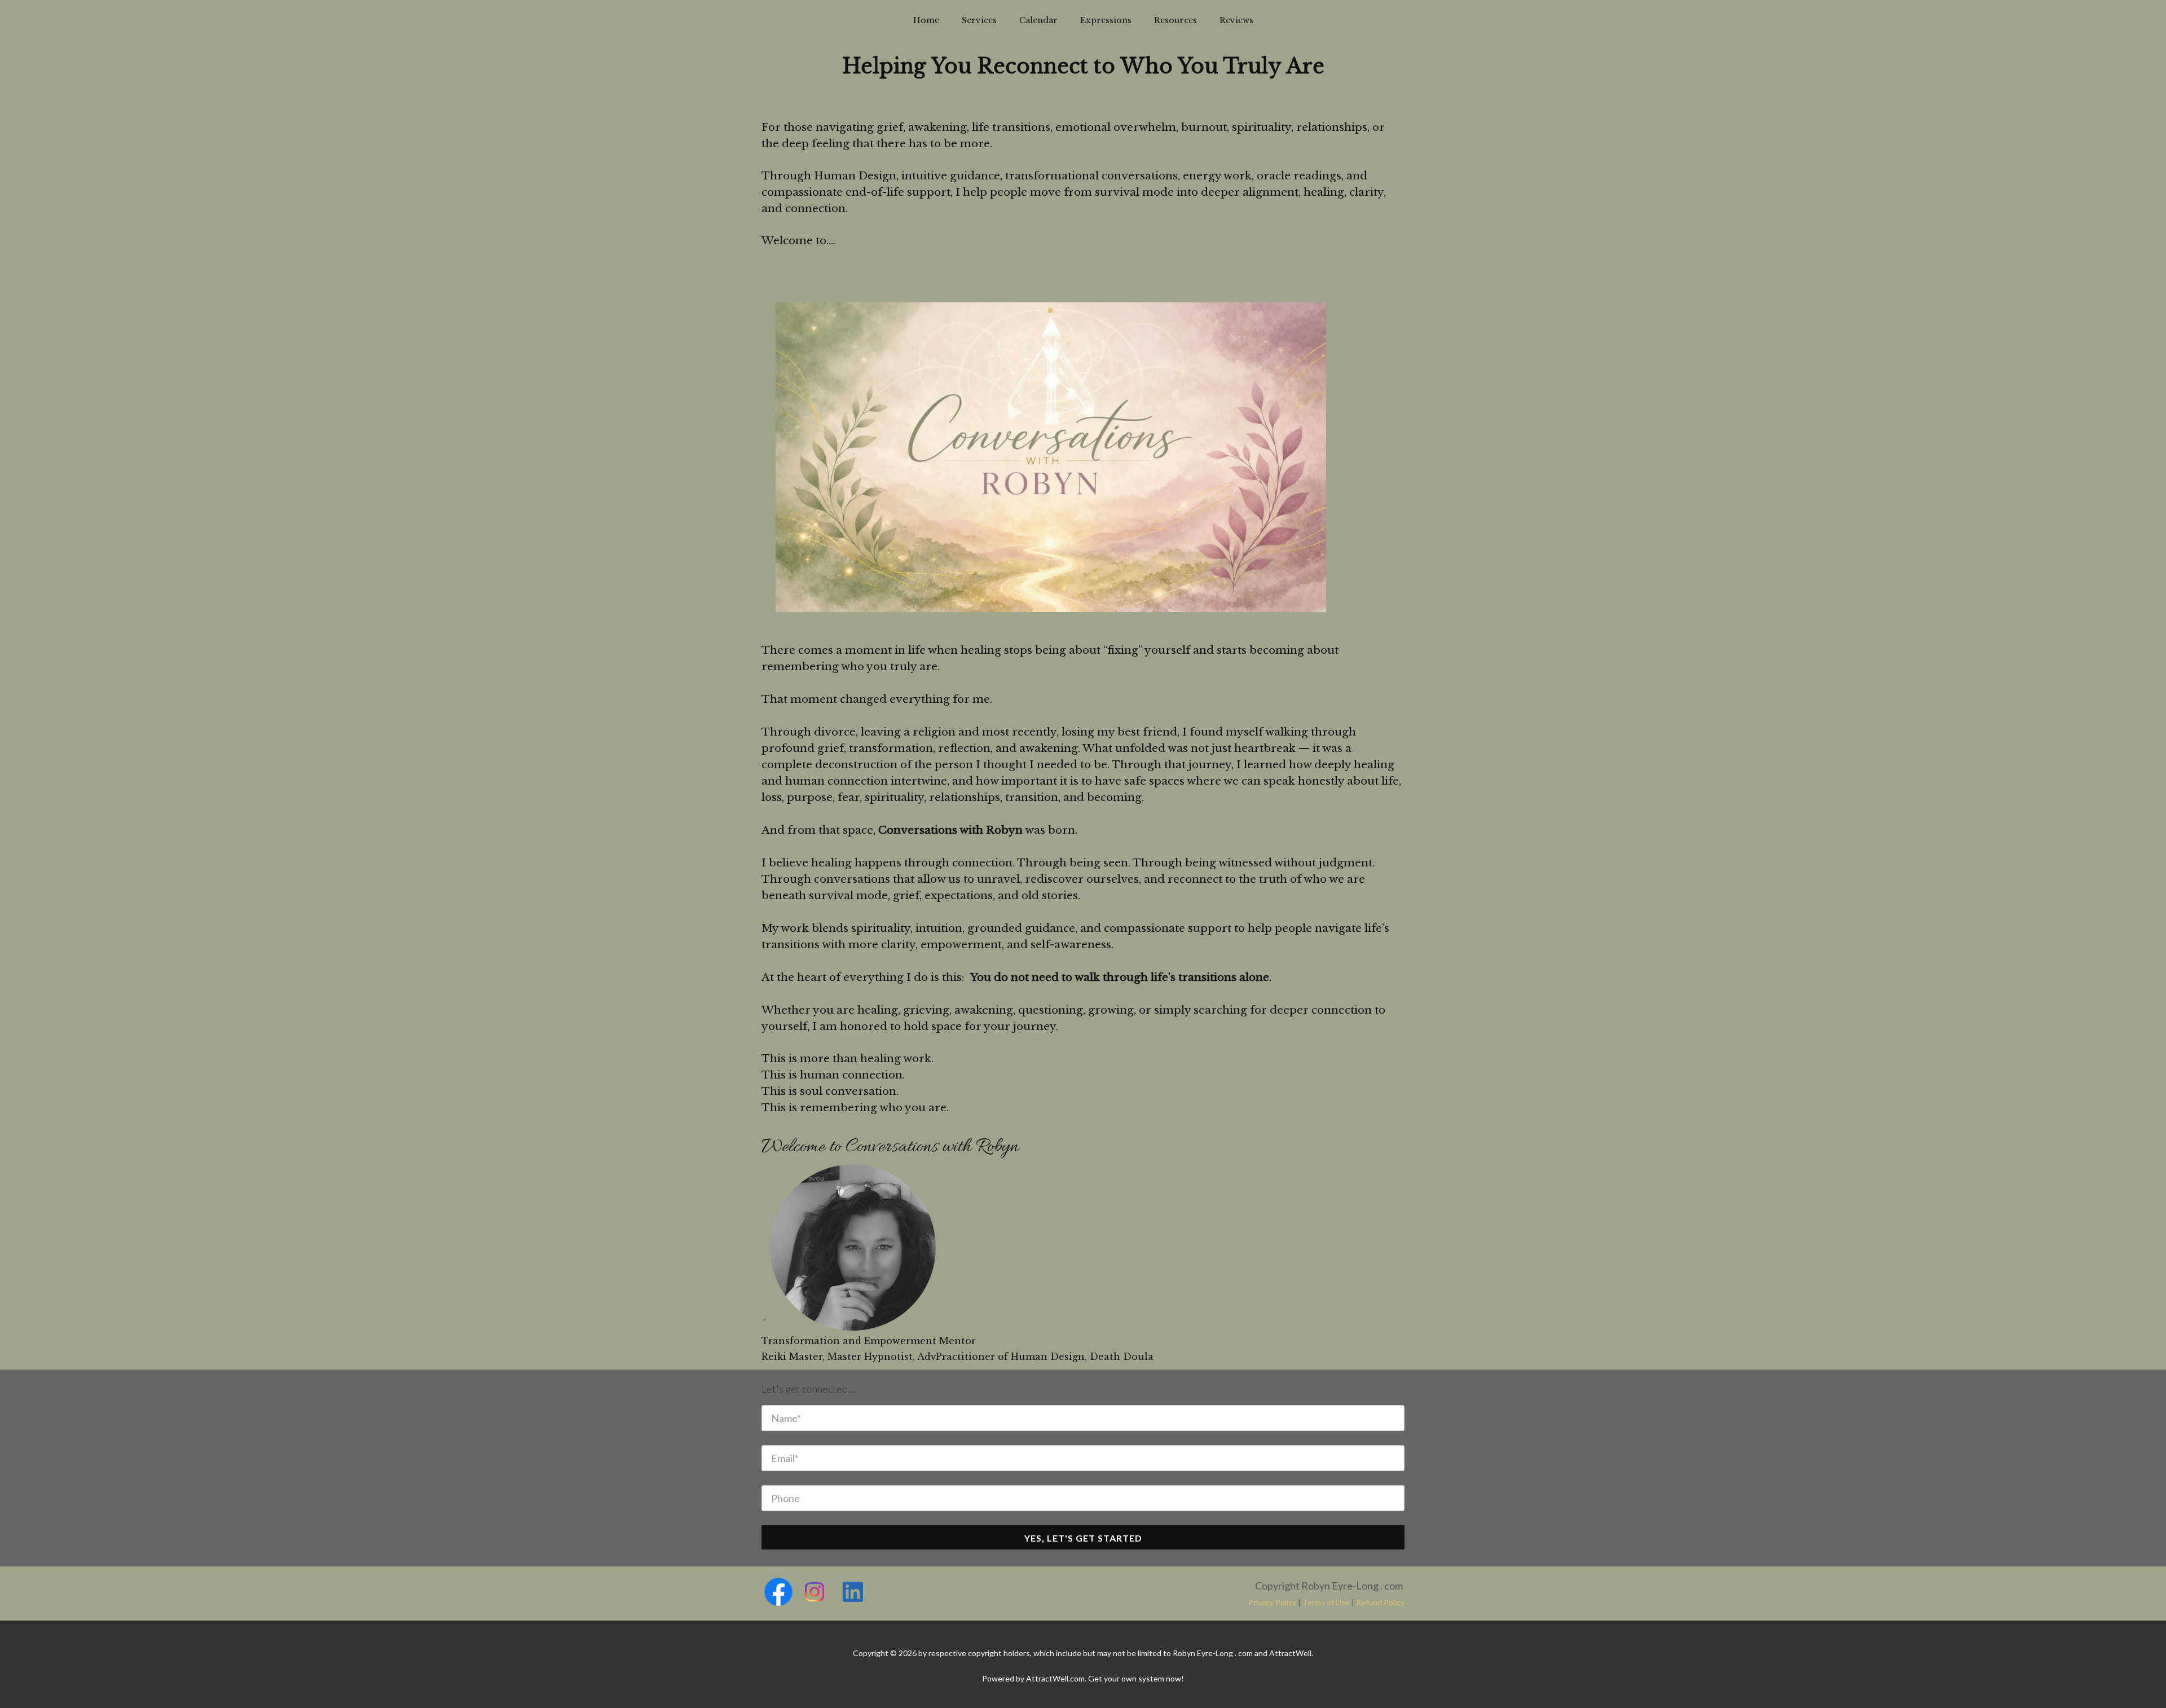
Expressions (1106, 20)
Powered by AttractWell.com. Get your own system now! (1083, 1678)
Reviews (1236, 20)
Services (979, 20)
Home (926, 20)
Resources (1176, 20)
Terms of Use (1326, 1602)
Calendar (1038, 20)
